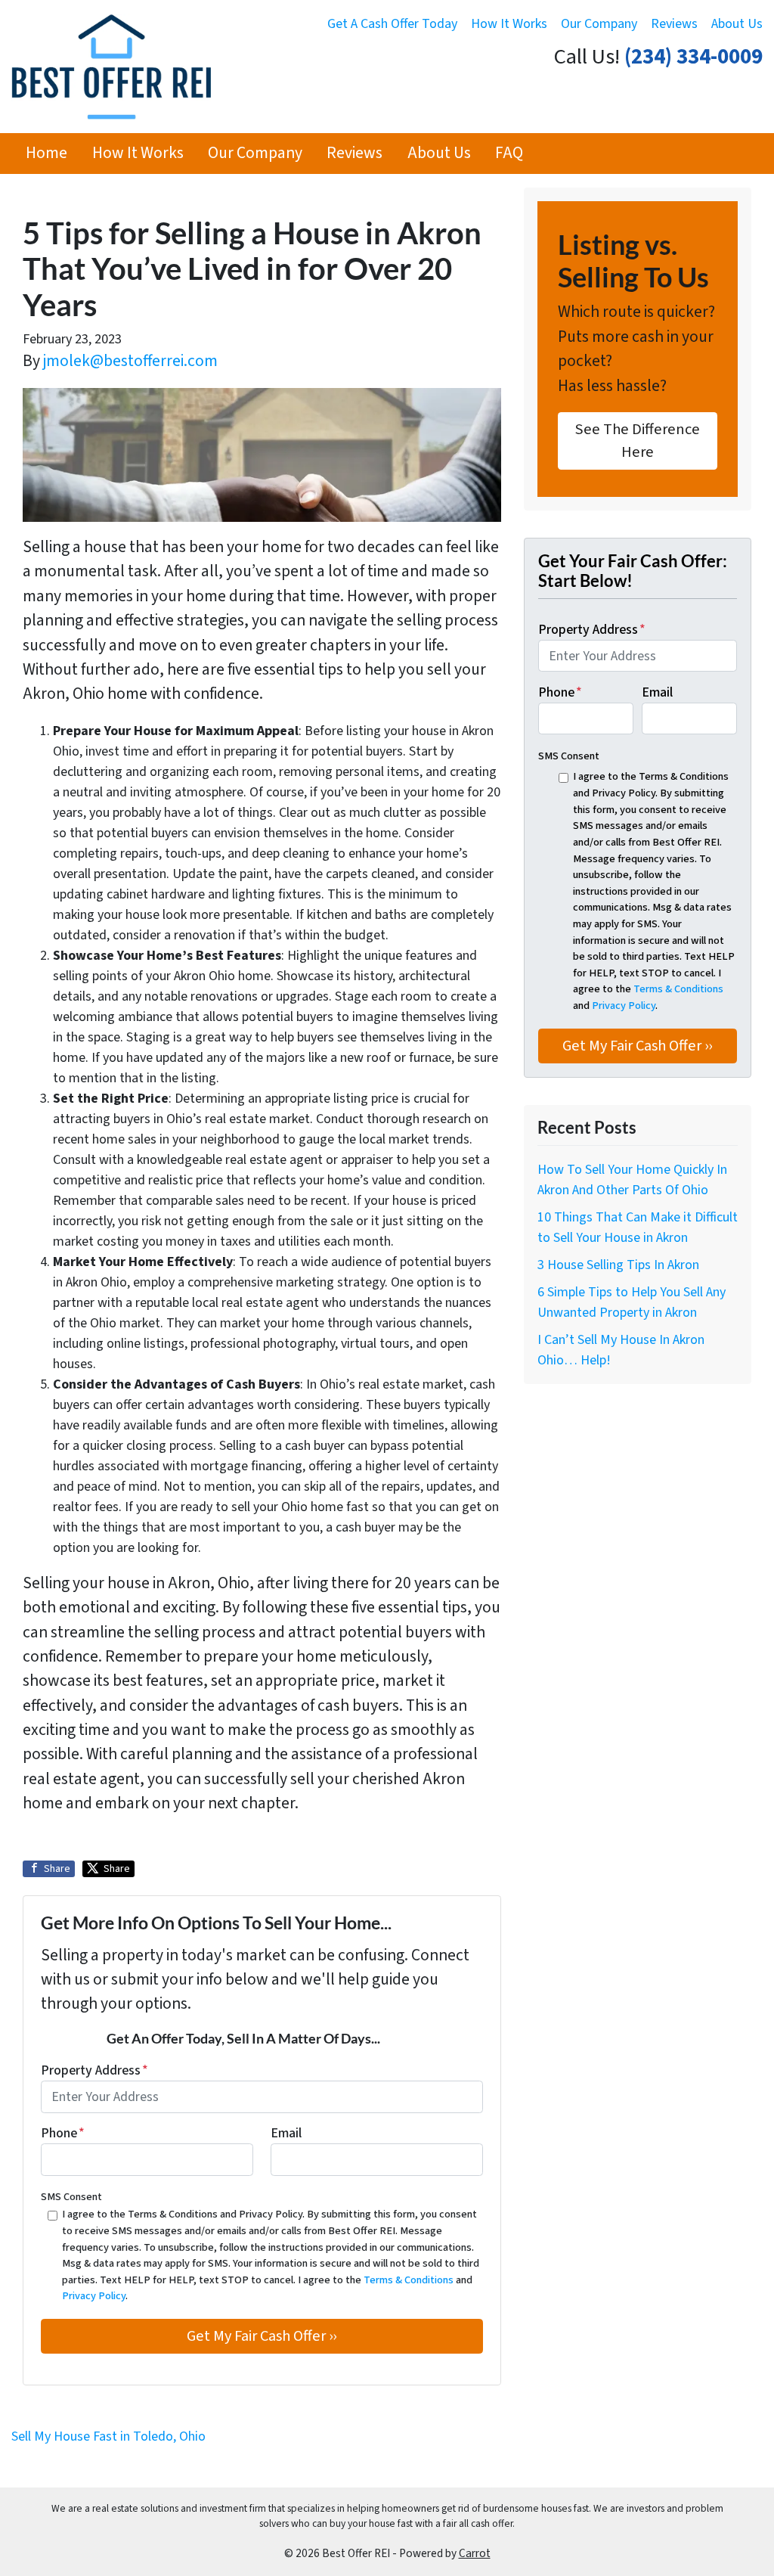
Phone (63, 2133)
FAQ (509, 153)
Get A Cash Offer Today (392, 24)
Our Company (599, 24)
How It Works (509, 24)
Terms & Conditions (409, 2280)
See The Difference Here (638, 441)
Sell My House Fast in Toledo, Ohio (108, 2436)
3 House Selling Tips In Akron (618, 1265)
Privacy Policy (94, 2296)
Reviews (674, 24)
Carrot (475, 2553)
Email (286, 2133)
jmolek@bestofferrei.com (130, 361)
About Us (737, 24)
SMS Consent (71, 2197)
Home (46, 153)
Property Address (94, 2070)
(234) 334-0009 (694, 57)
